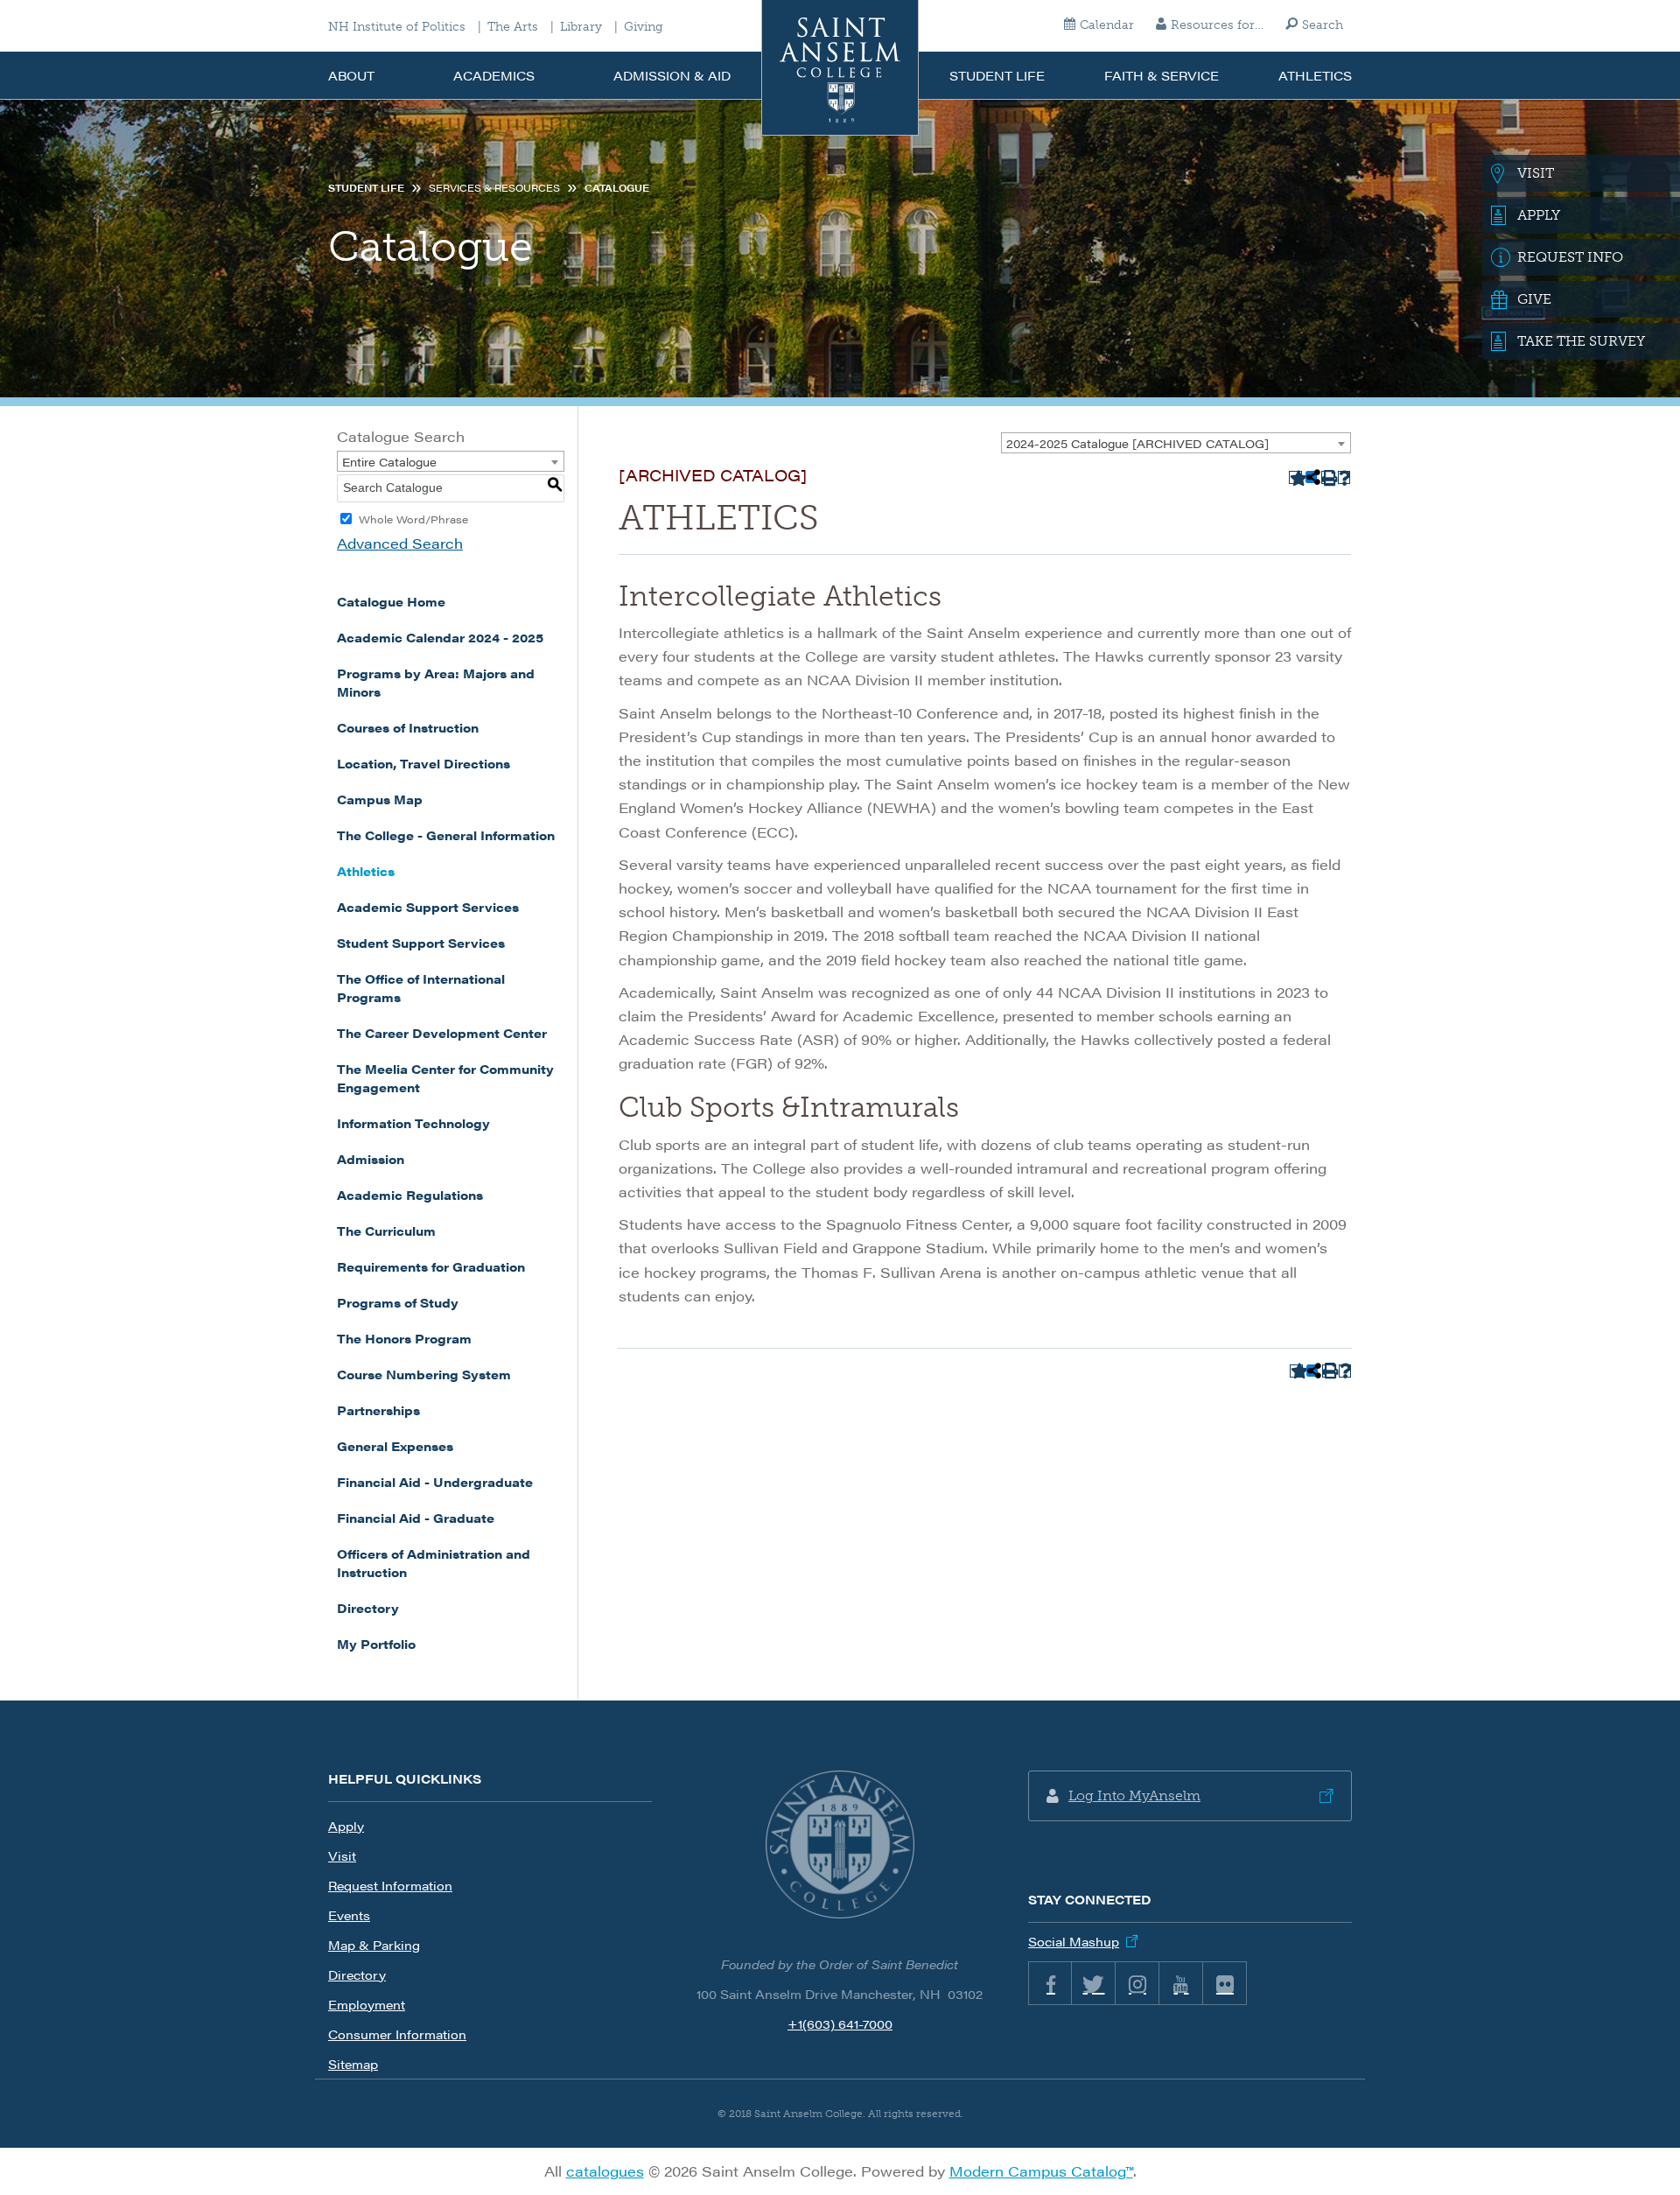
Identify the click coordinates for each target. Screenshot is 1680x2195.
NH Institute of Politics (397, 27)
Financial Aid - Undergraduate (435, 1482)
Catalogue (617, 188)
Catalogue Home (391, 601)
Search (1323, 25)
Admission (371, 1159)
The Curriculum (386, 1231)
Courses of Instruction (408, 727)
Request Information (390, 1885)
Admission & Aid (672, 75)
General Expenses (395, 1446)
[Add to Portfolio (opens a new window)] (1295, 477)
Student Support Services (421, 943)
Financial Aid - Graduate (416, 1518)
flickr (1225, 1983)
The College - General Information (446, 835)
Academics (494, 75)
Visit (342, 1855)
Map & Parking (374, 1945)
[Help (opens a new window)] (1344, 477)
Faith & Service (1162, 75)
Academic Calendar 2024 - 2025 (440, 637)
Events (349, 1915)
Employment (367, 2004)
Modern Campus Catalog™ (1041, 2171)
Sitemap (353, 2064)
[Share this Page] (1312, 477)
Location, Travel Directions (423, 763)
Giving (644, 27)
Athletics (1315, 75)
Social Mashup (1074, 1941)
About (351, 75)
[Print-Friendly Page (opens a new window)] (1328, 477)
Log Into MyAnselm (1134, 1795)
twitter (1094, 1983)
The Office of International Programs (421, 988)
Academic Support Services (428, 907)
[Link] (840, 1845)
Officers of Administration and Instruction (434, 1563)
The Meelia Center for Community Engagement (445, 1078)
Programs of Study (398, 1302)
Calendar (1107, 25)
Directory (368, 1608)
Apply (346, 1826)
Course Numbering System (424, 1374)
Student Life (997, 75)
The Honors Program (404, 1338)
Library (581, 27)
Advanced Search (400, 543)
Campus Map (380, 799)
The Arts (513, 27)
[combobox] (1176, 443)
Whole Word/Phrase (413, 519)
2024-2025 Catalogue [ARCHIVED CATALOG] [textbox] (1137, 443)
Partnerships (378, 1410)
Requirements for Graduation (431, 1266)
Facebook (1050, 1983)
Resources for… (1217, 25)
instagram (1137, 1983)
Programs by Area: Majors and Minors (436, 682)
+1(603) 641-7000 (840, 2023)
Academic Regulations (410, 1195)
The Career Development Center (442, 1033)
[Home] (840, 68)
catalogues (605, 2171)
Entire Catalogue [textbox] (389, 462)
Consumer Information (397, 2034)
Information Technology (413, 1123)
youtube (1181, 1983)
